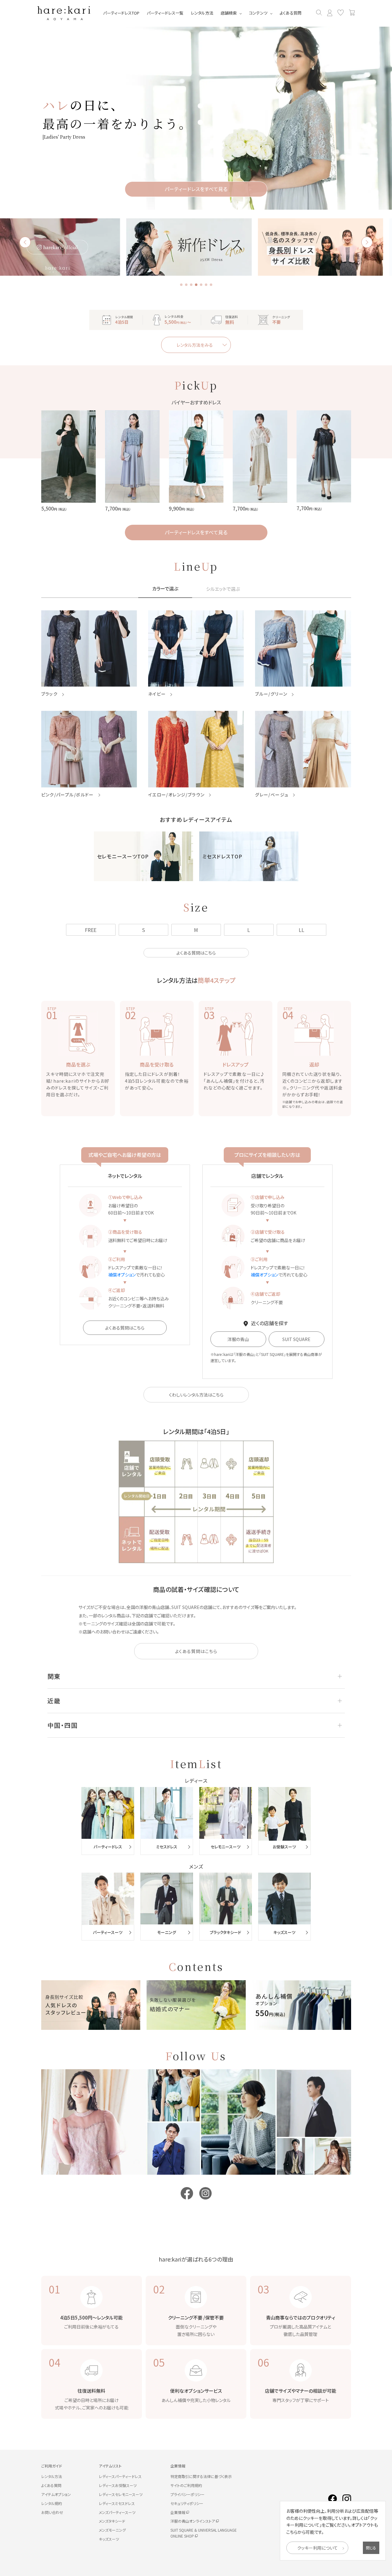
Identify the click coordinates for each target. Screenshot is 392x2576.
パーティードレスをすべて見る (196, 532)
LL (302, 930)
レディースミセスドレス (117, 2503)
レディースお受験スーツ (118, 2485)
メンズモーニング (112, 2530)
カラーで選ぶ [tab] (165, 589)
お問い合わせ (52, 2512)
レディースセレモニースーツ (121, 2494)
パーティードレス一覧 (165, 13)
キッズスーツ (109, 2539)
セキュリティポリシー (187, 2503)
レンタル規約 (52, 2503)
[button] (181, 285)
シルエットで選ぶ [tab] (223, 589)
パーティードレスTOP (121, 13)
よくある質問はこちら (196, 953)
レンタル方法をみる (195, 345)
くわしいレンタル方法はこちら (196, 1395)
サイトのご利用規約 (186, 2485)
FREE (91, 930)
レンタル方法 (202, 13)
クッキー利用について (317, 2548)
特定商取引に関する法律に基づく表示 (201, 2476)
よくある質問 (291, 13)
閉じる (371, 2548)
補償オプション (122, 1275)
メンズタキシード (112, 2521)
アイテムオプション (56, 2494)
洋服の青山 (238, 1339)
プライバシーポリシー (187, 2494)
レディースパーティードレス (120, 2476)
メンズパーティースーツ (117, 2512)
